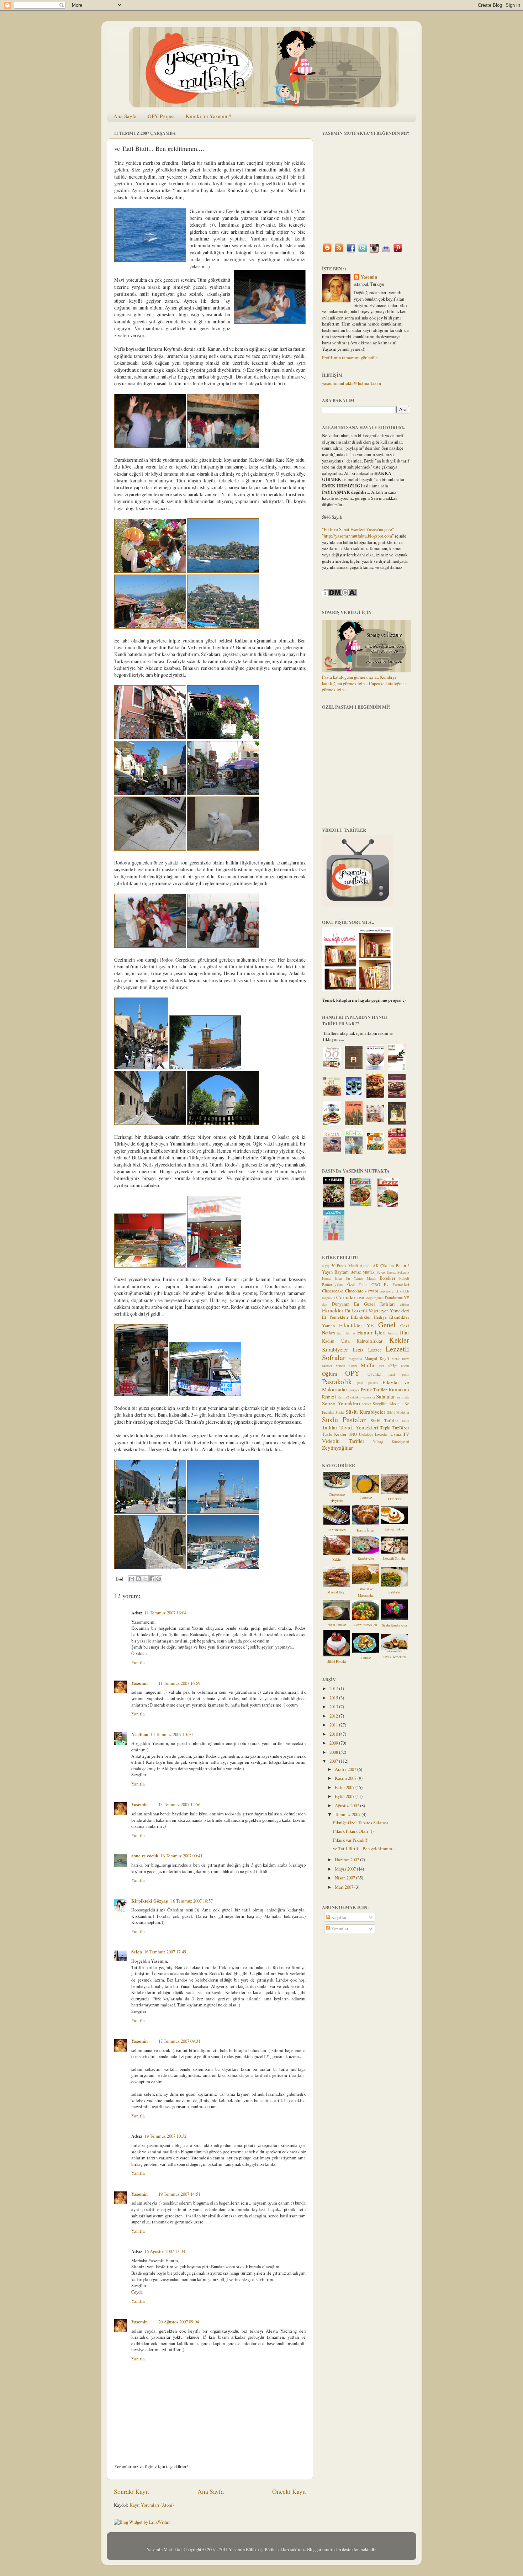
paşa (360, 1383)
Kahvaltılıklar (369, 1341)
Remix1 (329, 1397)
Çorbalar (346, 1297)
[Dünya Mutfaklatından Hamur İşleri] (397, 1152)
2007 (334, 1761)
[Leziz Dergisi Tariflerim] (388, 1205)
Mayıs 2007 (346, 1869)
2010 (334, 1734)
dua (324, 1304)
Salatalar (385, 1396)
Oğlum (330, 1374)
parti (392, 1374)
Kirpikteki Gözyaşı (150, 1901)
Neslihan (140, 1734)
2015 (334, 1698)
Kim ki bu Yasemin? (208, 116)
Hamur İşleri (372, 1332)
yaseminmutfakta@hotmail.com (352, 383)
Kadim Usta (336, 1341)
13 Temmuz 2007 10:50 (171, 1734)
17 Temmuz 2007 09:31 (179, 2041)
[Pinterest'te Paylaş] (159, 1579)
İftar (405, 1332)
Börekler (387, 1278)
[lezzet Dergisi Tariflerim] (361, 1205)
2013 (334, 1707)
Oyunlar (374, 1374)
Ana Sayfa (125, 116)
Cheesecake (333, 1291)
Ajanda (366, 1266)
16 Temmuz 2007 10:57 (192, 1901)
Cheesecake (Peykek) (337, 1498)
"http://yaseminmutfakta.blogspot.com (357, 536)
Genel (387, 1325)
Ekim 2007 (345, 1787)
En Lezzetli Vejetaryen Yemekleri (377, 1311)
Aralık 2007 (346, 1769)
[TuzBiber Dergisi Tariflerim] (334, 1206)
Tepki (385, 1428)
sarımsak (403, 1397)
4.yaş (326, 1266)
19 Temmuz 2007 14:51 (179, 2194)
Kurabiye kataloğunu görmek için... (359, 680)
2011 (334, 1725)
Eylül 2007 (345, 1796)
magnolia (355, 1359)
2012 (334, 1716)
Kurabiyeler (335, 1349)
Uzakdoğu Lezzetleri (374, 1434)
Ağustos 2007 (347, 1806)
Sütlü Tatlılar (384, 1421)
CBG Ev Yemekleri (390, 1284)
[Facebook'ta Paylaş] (152, 1579)
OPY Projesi (161, 116)
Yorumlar (339, 1929)
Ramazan (399, 1389)
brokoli (404, 1278)
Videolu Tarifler (343, 1441)
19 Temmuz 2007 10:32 (165, 2136)
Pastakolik (337, 1382)
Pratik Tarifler (374, 1390)
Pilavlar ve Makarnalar (366, 1592)
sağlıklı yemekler (363, 1397)
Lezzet (375, 1350)
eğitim (405, 1304)
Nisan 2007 (345, 1878)
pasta (406, 1374)
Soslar (340, 1412)
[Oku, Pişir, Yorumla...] (358, 989)
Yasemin (139, 1683)
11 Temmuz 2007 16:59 (179, 1683)
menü (396, 1359)
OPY (352, 1373)
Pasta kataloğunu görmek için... (350, 677)
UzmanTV (400, 1434)
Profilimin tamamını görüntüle (350, 358)
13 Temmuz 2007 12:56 (179, 1805)
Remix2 (343, 1397)
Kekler (399, 1340)
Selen (137, 1952)
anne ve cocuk (145, 1856)
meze (406, 1359)
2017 (334, 1689)
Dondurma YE (397, 1298)
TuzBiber (401, 1428)
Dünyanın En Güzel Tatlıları (364, 1304)
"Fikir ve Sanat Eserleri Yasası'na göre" (358, 530)
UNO (353, 1434)
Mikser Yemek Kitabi (340, 1366)
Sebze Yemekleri (341, 1403)
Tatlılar (330, 1427)
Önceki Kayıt (289, 2491)
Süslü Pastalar (344, 1420)
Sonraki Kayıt (131, 2491)
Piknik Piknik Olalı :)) (353, 1831)
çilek (395, 1291)
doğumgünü (375, 1298)
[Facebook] (351, 252)
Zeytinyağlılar (337, 1448)
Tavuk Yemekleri (359, 1427)
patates (373, 1383)
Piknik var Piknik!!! (351, 1840)
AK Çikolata (384, 1266)
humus (393, 1333)
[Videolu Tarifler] (358, 905)
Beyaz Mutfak (363, 1272)
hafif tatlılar (346, 1333)
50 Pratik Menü (345, 1266)
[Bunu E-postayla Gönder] (132, 1579)
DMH (361, 1298)
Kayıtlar (338, 1917)
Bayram (342, 1272)
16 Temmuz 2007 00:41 (181, 1856)
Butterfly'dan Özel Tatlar (345, 1284)
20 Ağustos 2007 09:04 (179, 2322)
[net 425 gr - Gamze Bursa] (397, 1123)
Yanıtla (138, 1663)
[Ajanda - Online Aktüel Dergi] (334, 1239)
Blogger (314, 2549)
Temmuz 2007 (348, 1815)
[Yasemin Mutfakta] (327, 252)
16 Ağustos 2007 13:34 (165, 2251)
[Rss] (339, 252)
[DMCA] (340, 595)
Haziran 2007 (347, 1860)
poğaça (354, 1390)
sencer (366, 1404)
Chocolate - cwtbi (362, 1291)
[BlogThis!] (138, 1579)
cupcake (385, 1291)
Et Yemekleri (335, 1317)
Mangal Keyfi (377, 1358)
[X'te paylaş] (145, 1579)
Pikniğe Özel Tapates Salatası (361, 1823)
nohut (405, 1366)
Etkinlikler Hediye (369, 1317)
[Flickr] (386, 252)
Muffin (368, 1365)
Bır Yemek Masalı (361, 1278)
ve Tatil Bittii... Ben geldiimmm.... (365, 1849)
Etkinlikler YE (356, 1325)
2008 (334, 1752)
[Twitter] (363, 252)
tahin (406, 1421)
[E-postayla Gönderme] (119, 1578)
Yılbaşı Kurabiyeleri (391, 1442)
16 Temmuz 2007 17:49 (165, 1952)
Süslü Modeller (398, 1412)
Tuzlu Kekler (334, 1434)
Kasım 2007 (346, 1778)
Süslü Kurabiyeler (366, 1412)
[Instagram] (374, 252)
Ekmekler (333, 1310)
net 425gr (389, 1366)
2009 (334, 1743)
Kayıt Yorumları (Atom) (152, 2505)
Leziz (358, 1350)
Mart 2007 (345, 1887)
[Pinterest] (398, 252)
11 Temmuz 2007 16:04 (165, 1613)
